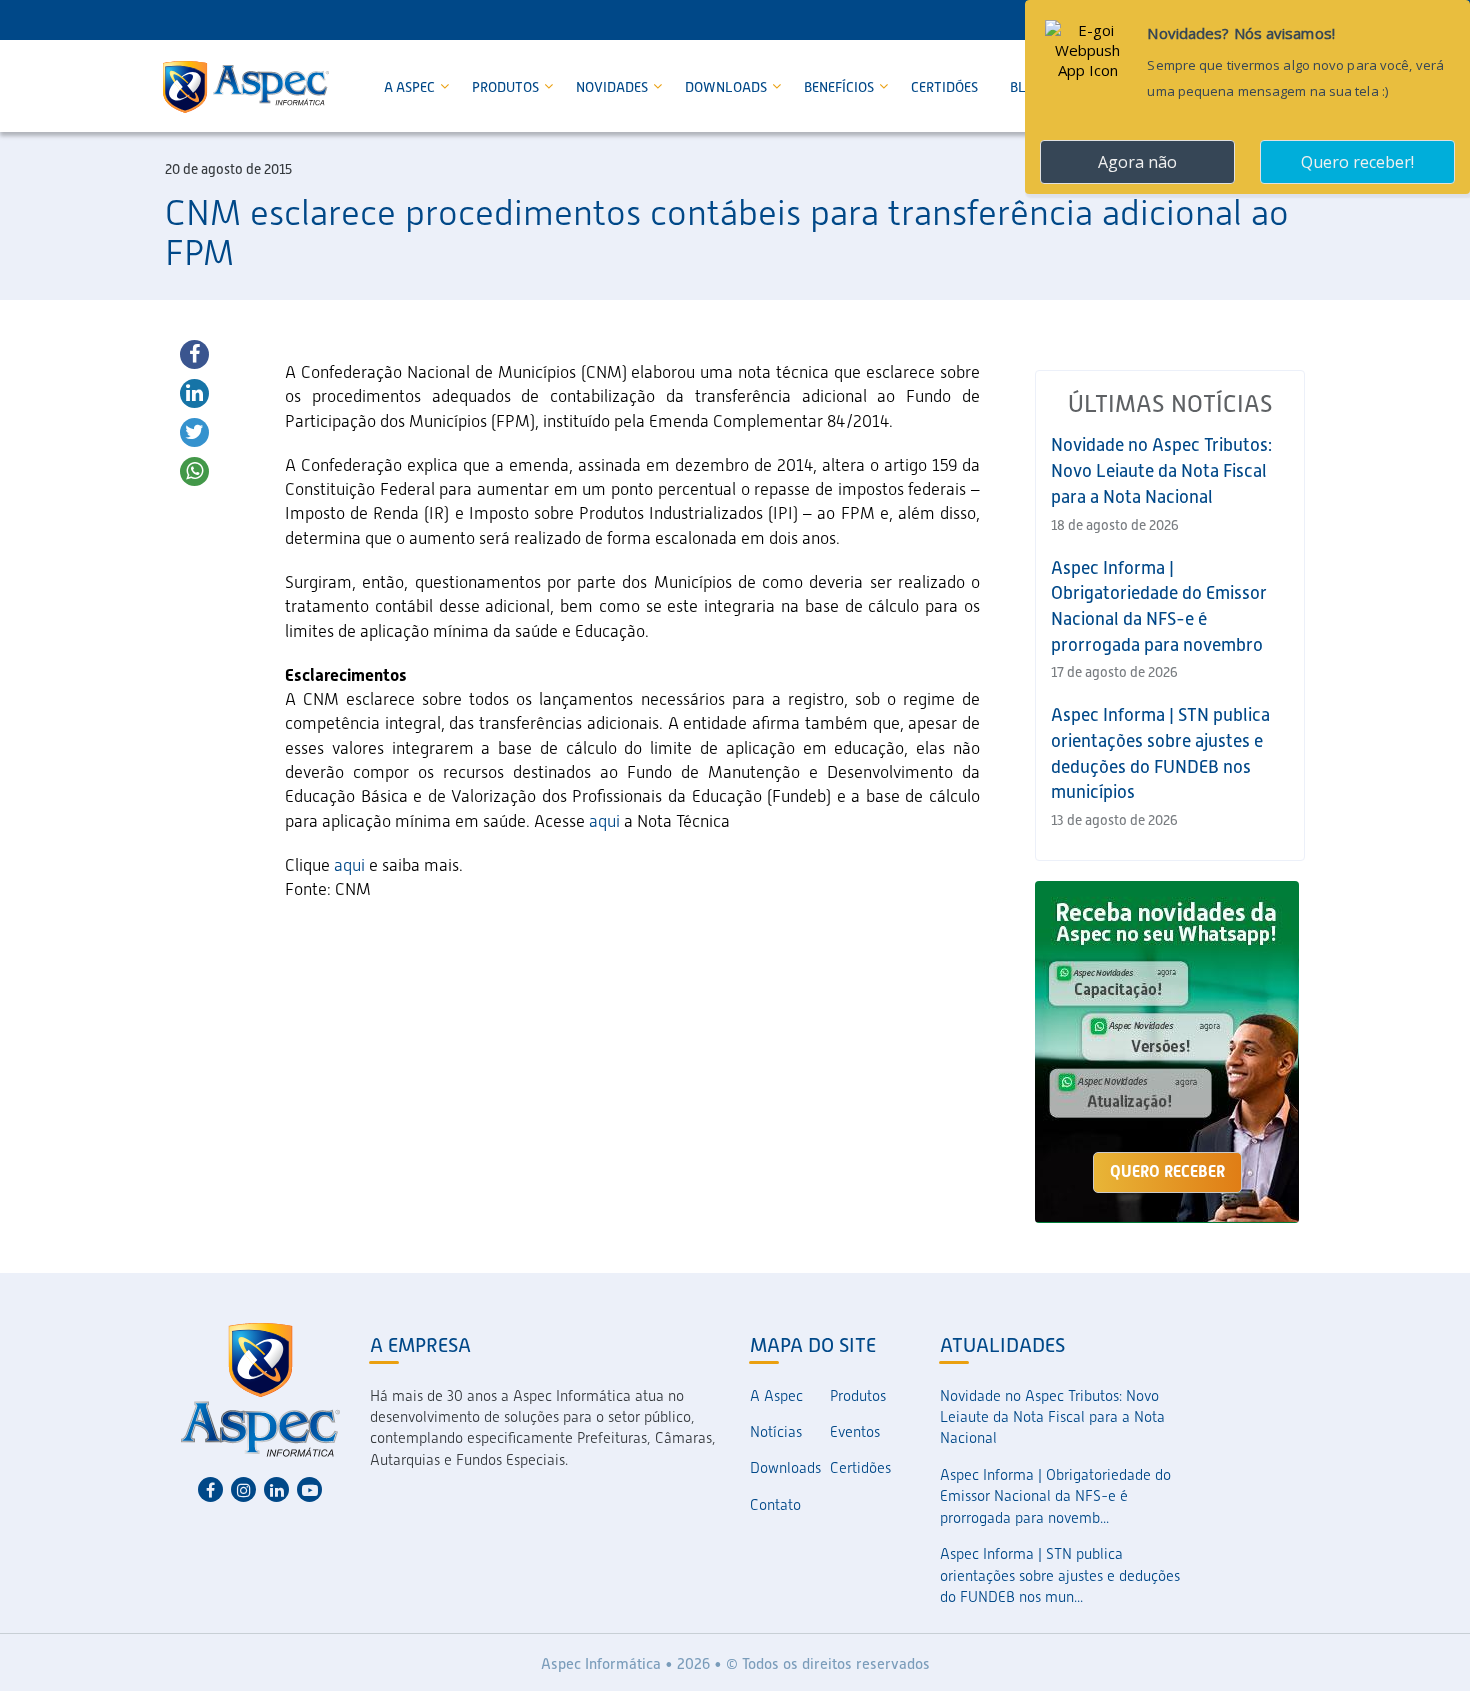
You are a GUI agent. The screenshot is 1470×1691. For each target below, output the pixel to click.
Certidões (944, 87)
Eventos (855, 1432)
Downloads (727, 87)
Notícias (776, 1432)
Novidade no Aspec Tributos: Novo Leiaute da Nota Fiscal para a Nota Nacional (1161, 470)
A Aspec (411, 87)
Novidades (613, 87)
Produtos (507, 87)
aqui (606, 821)
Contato (775, 1505)
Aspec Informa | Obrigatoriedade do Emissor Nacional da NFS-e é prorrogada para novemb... (1055, 1496)
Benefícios (840, 87)
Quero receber (1167, 1171)
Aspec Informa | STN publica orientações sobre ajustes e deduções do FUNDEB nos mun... (1060, 1575)
